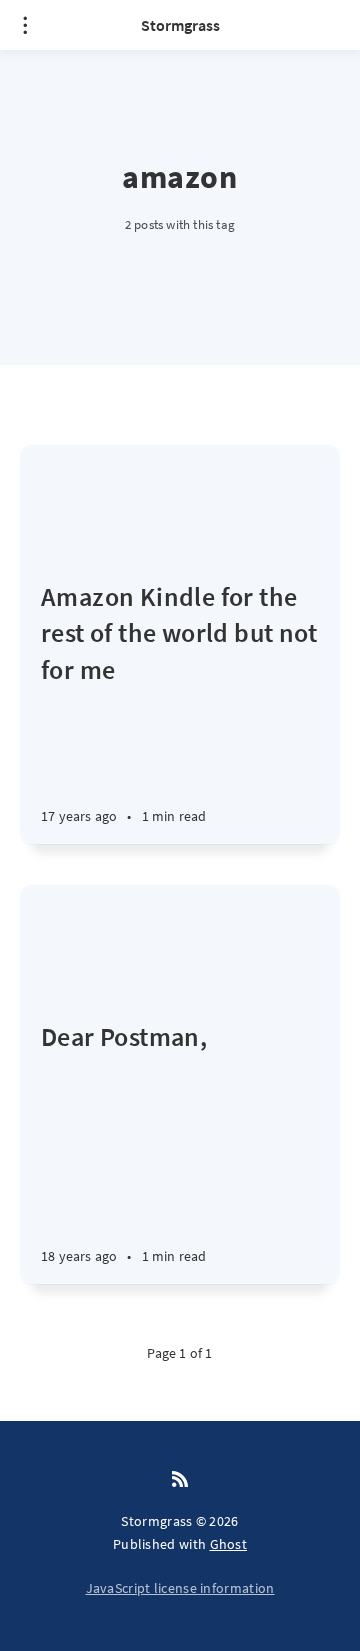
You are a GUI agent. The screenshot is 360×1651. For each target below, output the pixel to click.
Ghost (229, 1544)
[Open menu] (25, 25)
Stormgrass (180, 25)
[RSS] (180, 1480)
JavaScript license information (180, 1588)
